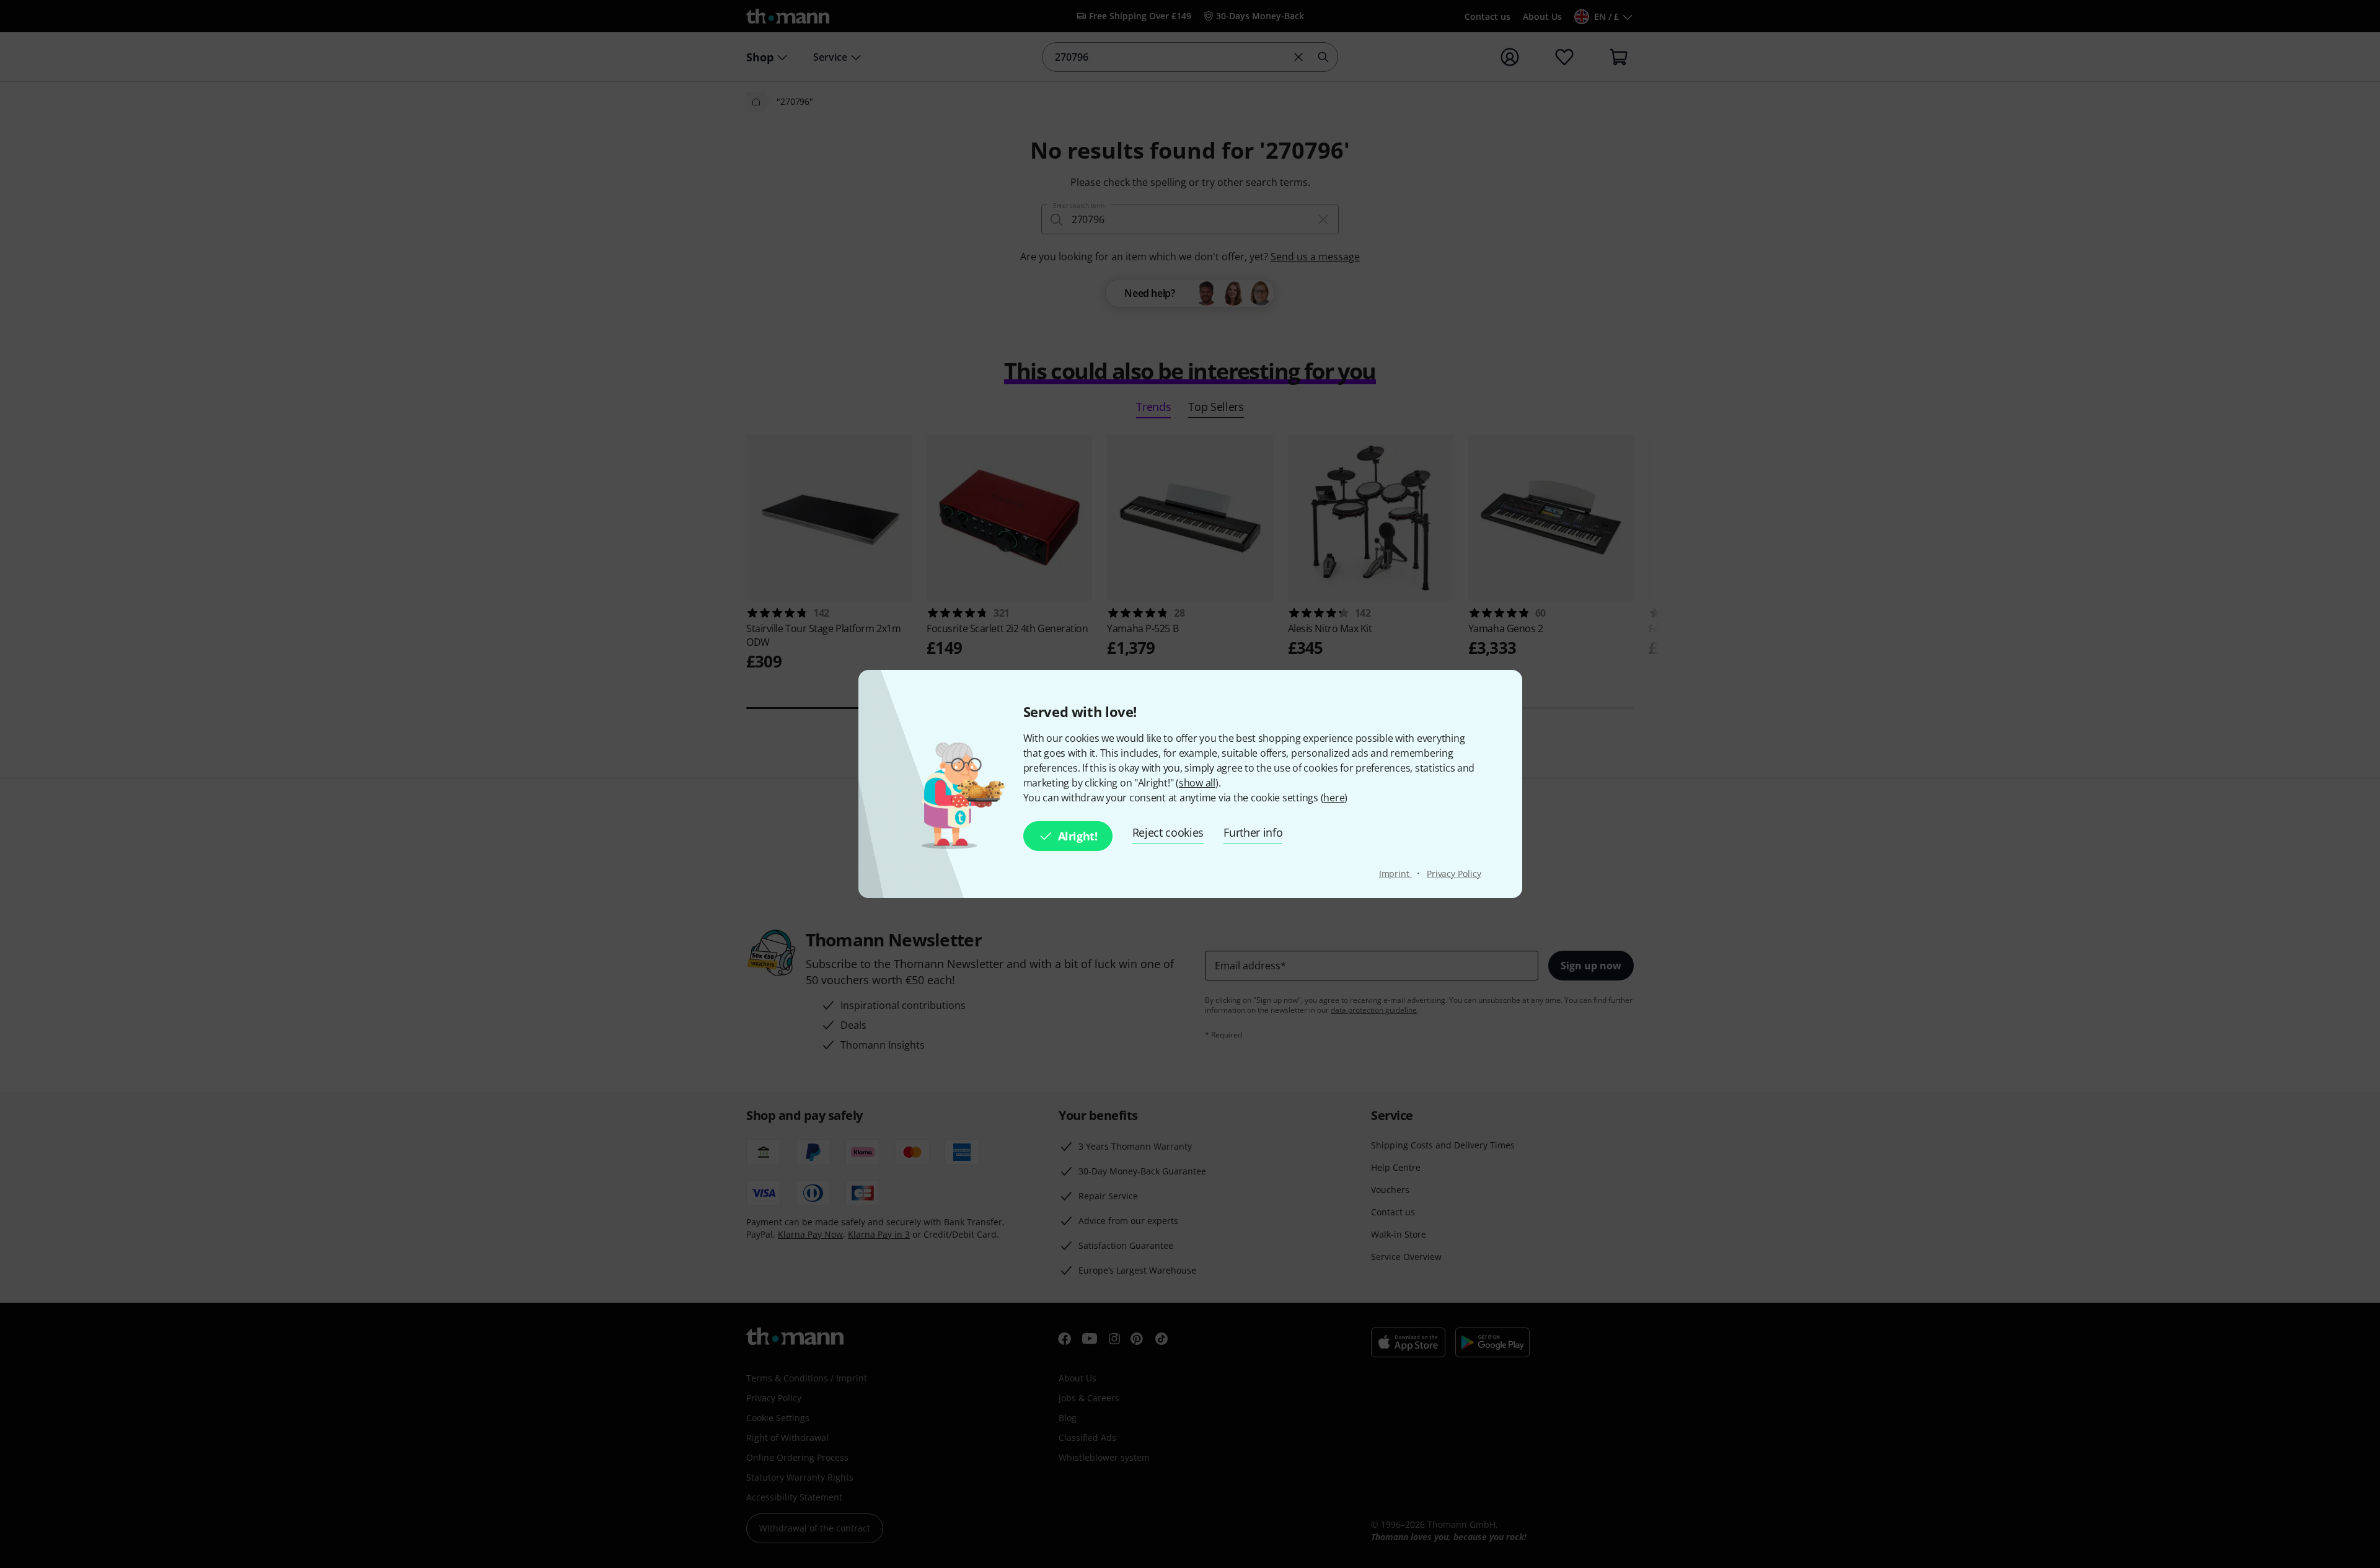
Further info (1253, 832)
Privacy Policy (1454, 874)
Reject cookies (1168, 832)
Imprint (1395, 874)
